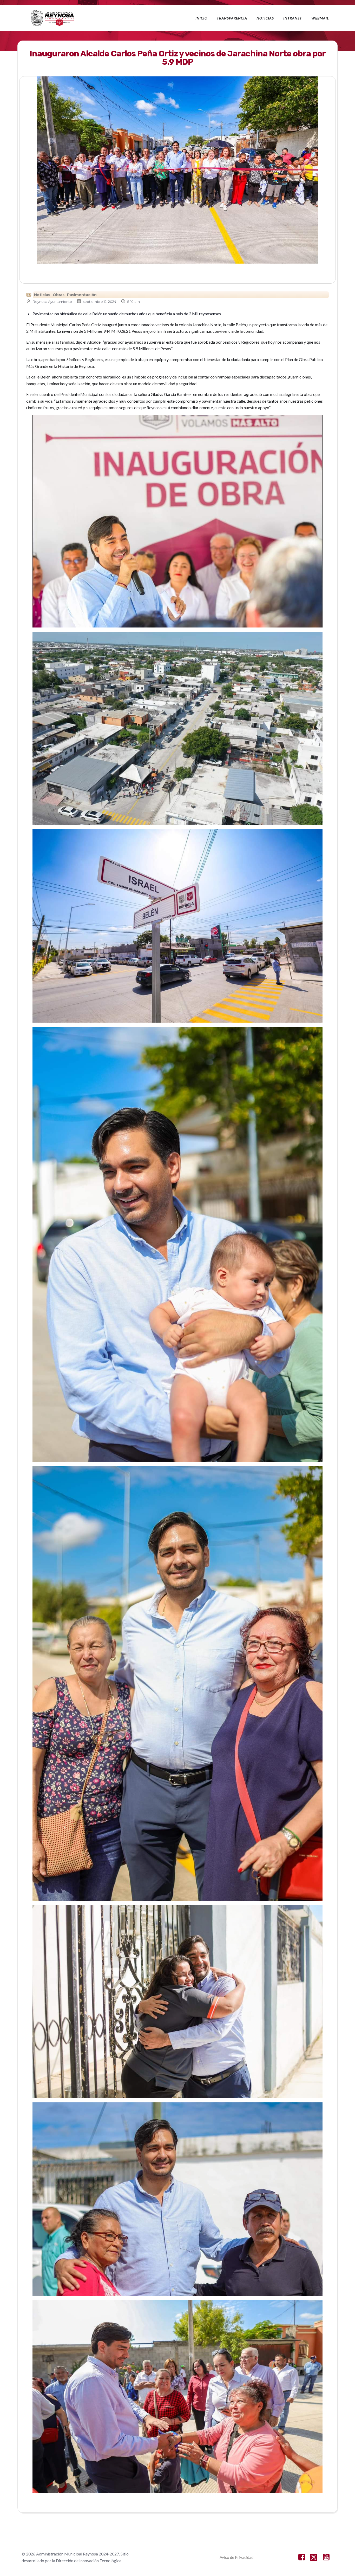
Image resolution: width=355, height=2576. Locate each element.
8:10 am (133, 302)
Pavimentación (82, 295)
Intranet (293, 18)
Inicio (201, 18)
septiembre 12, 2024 (100, 302)
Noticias (265, 18)
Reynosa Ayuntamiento (52, 302)
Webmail (320, 18)
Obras (59, 295)
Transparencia (232, 18)
